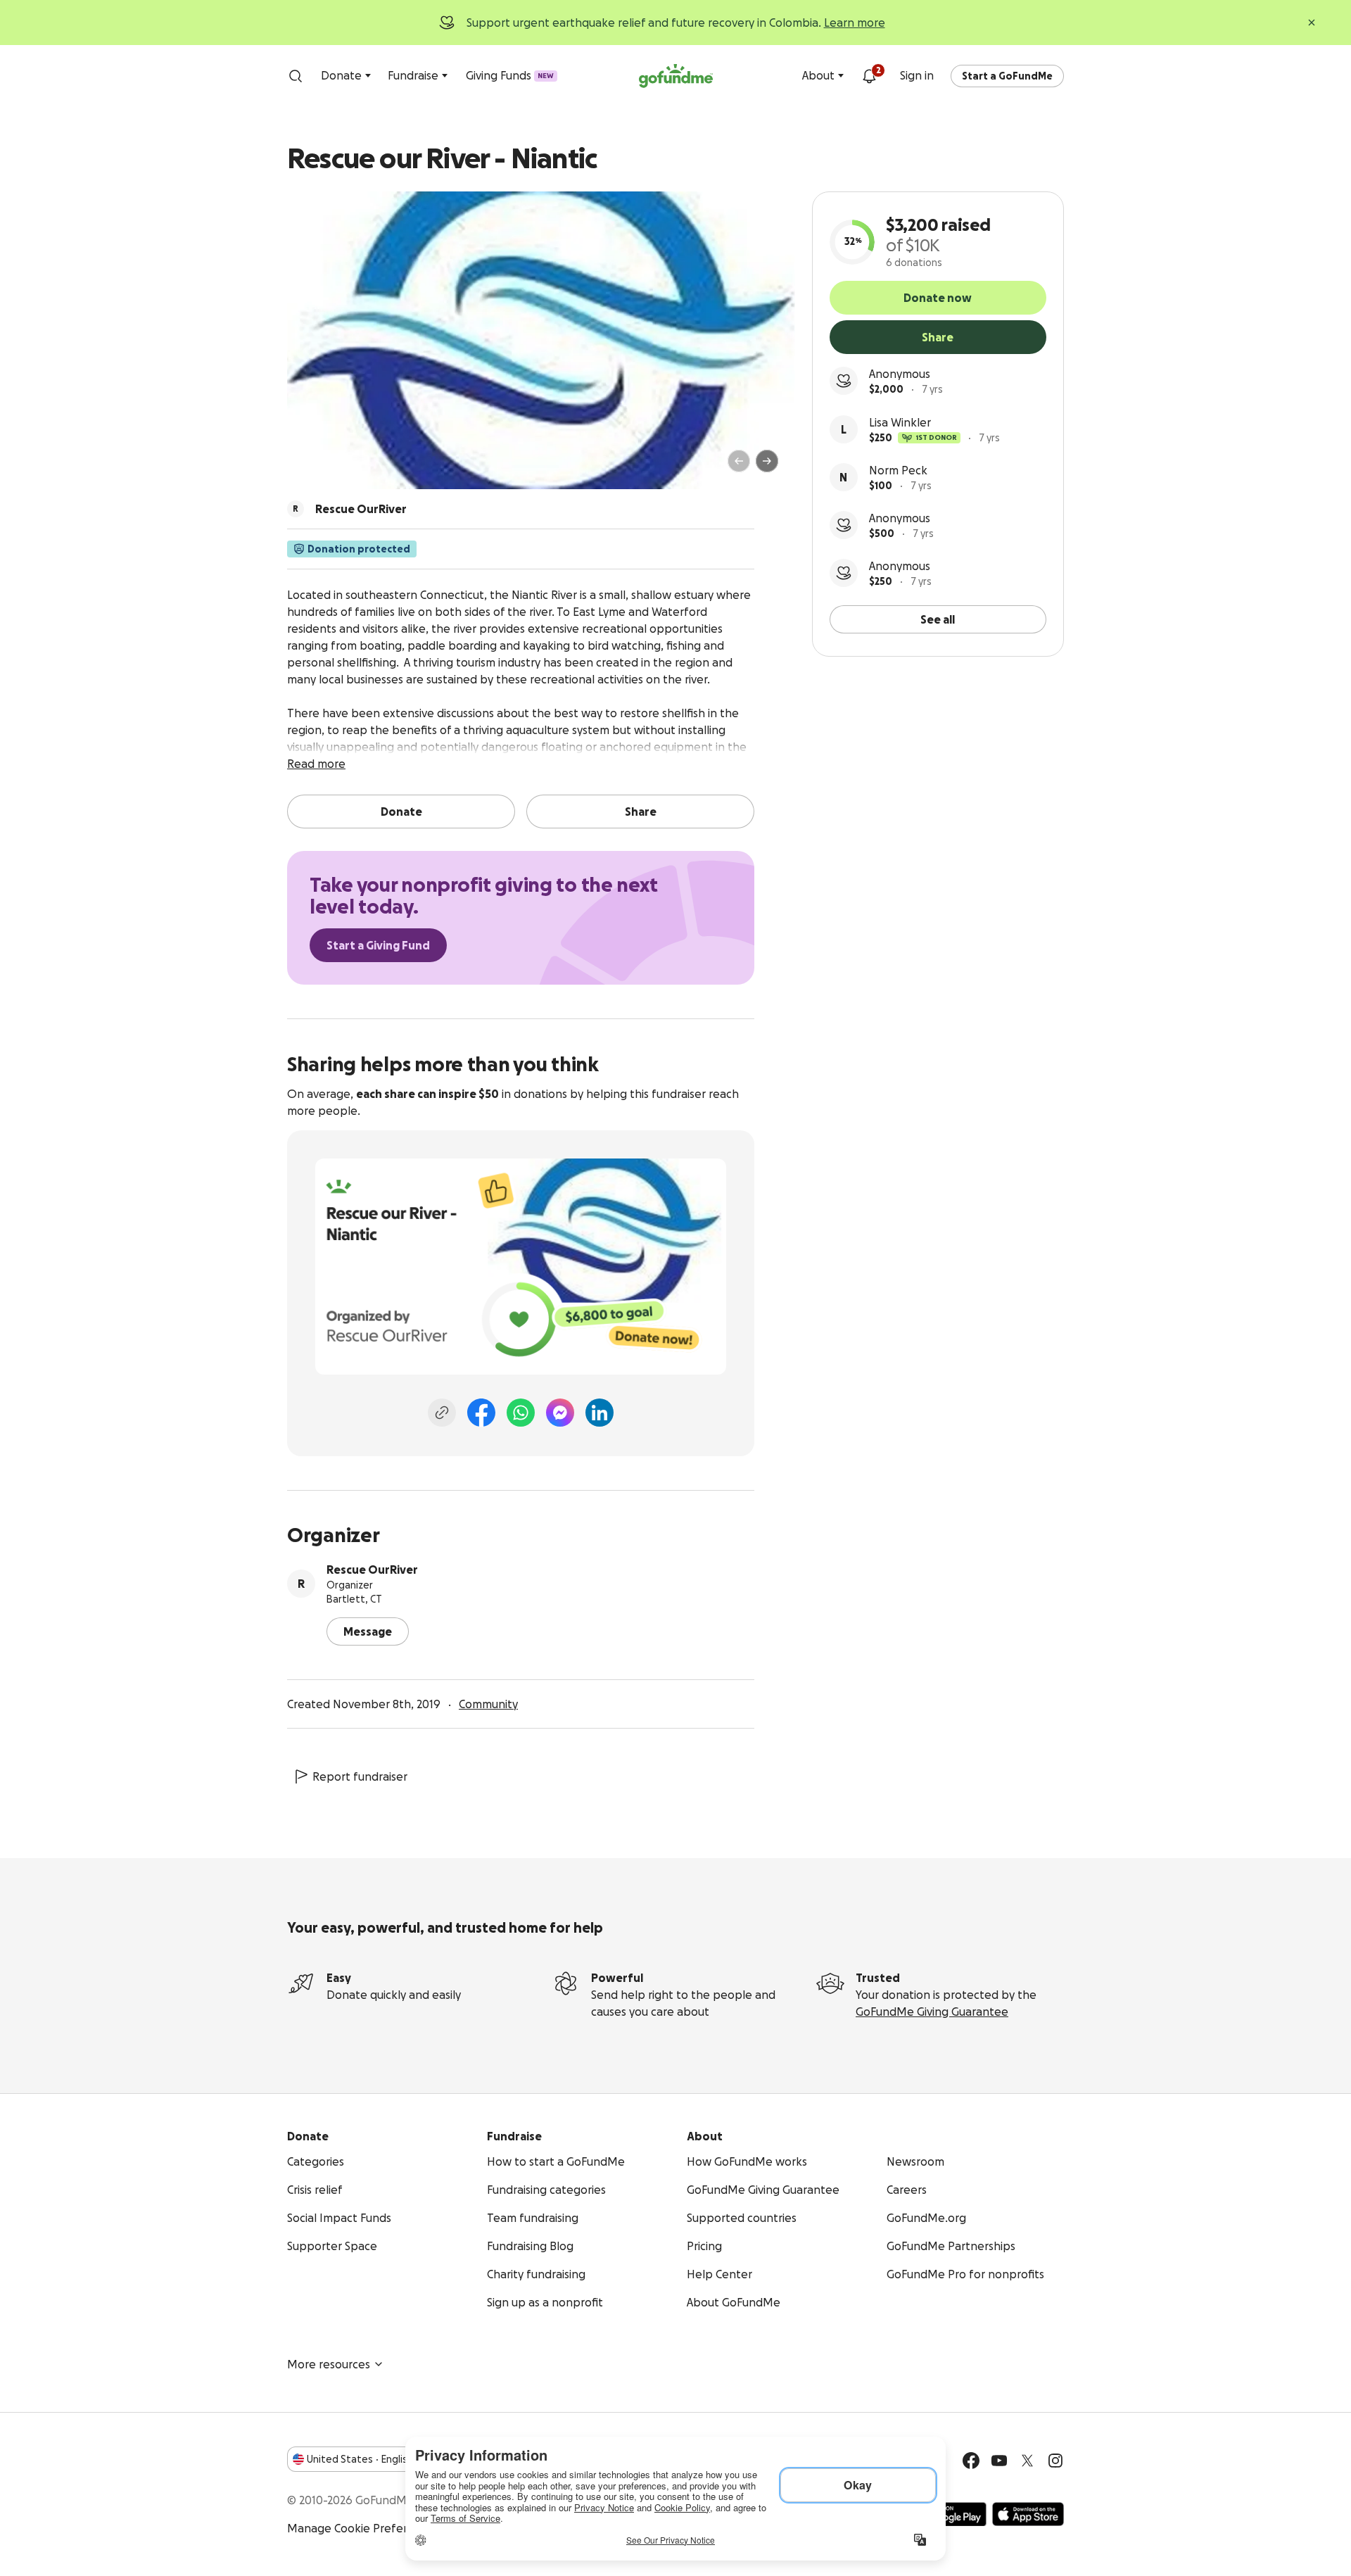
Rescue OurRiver (372, 1570)
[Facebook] (481, 1413)
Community (488, 1704)
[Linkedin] (600, 1413)
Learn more (855, 23)
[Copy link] (442, 1413)
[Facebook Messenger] (560, 1413)
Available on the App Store (1028, 2514)
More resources (329, 2364)
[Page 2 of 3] (326, 467)
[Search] (296, 76)
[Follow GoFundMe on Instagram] (1055, 2461)
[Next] (767, 461)
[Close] (1312, 23)
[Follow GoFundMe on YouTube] (999, 2461)
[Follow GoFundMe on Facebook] (971, 2461)
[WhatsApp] (521, 1413)
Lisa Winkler (900, 422)
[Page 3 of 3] (336, 467)
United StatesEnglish (360, 2459)
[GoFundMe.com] (676, 76)
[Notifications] (869, 76)
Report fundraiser (360, 1776)
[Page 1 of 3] (312, 467)
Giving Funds (510, 75)
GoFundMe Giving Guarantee (932, 2012)
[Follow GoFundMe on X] (1027, 2461)
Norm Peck (898, 470)
